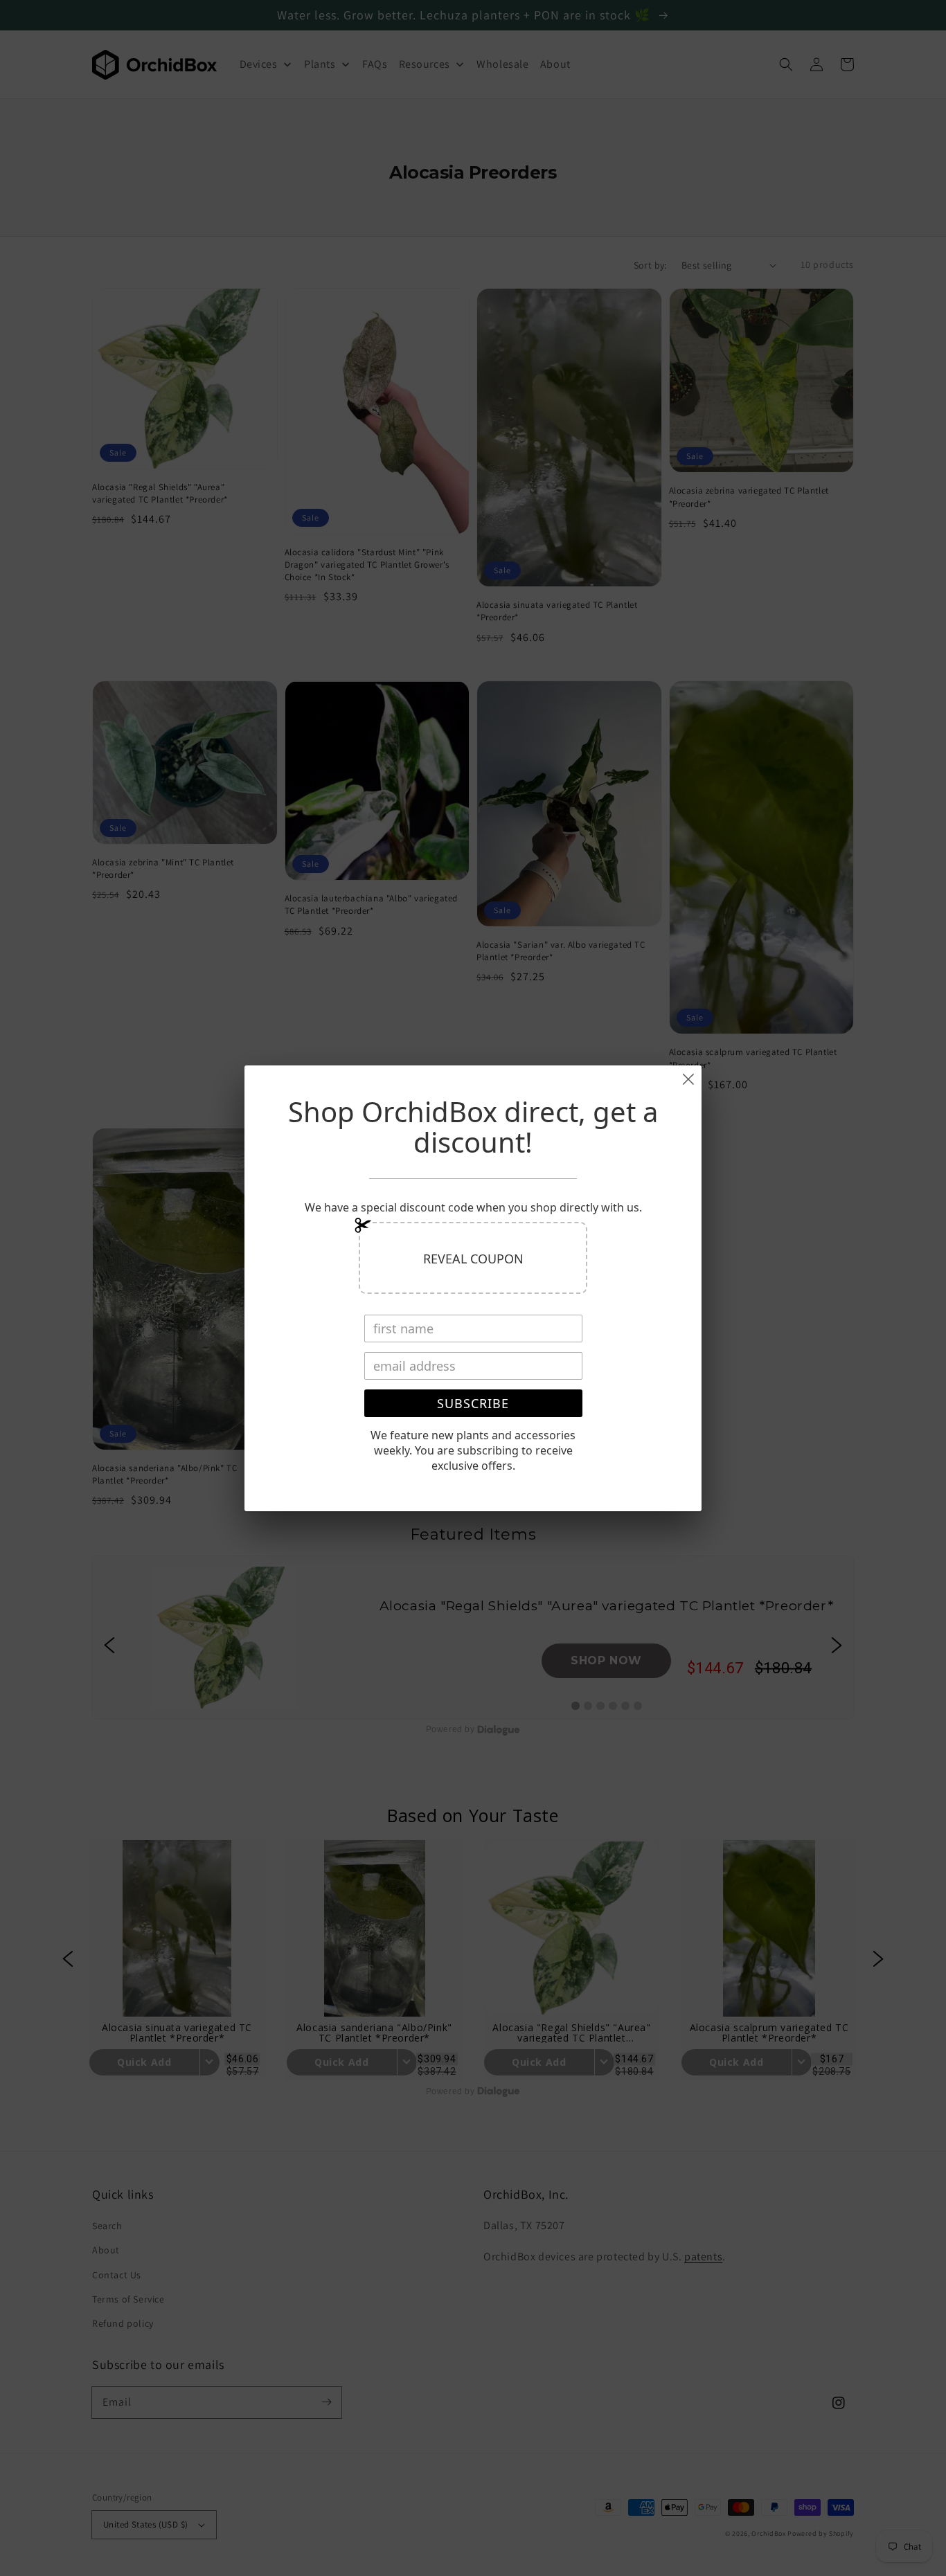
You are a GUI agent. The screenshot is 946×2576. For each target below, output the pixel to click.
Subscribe (473, 1403)
